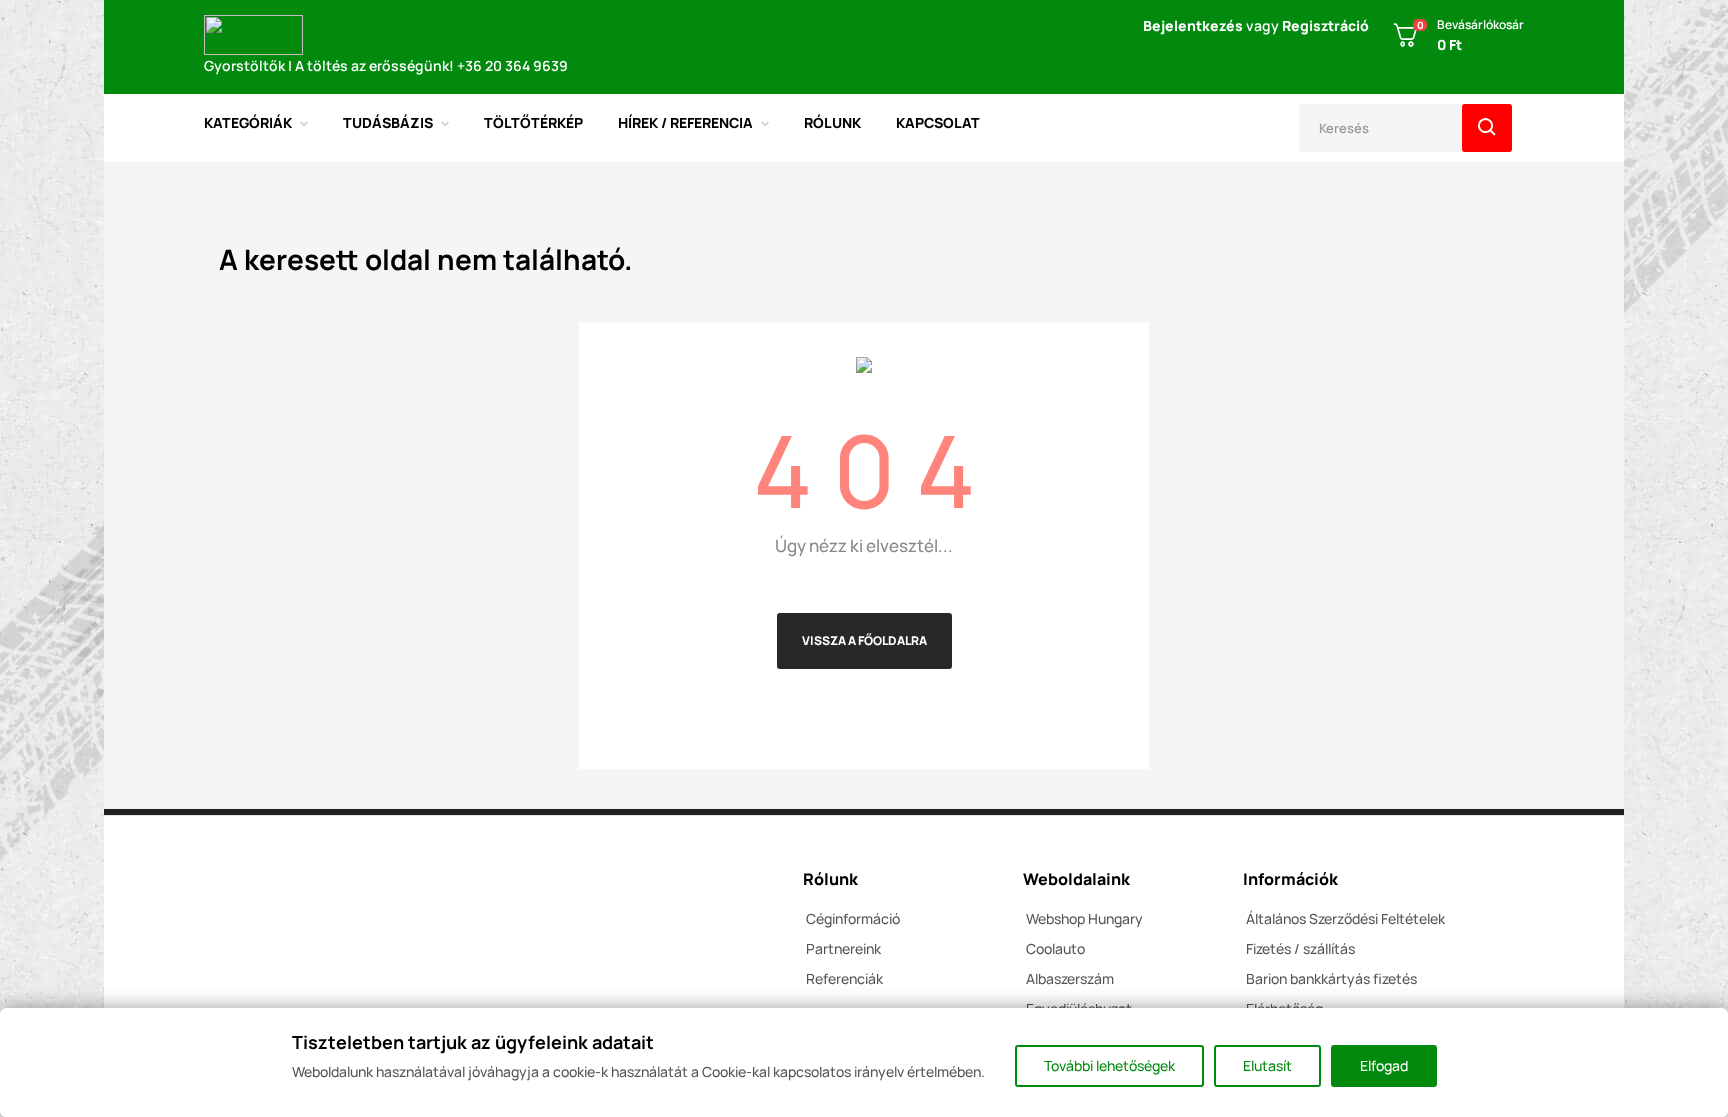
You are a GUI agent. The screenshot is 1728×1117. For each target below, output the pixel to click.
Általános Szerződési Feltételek (1345, 918)
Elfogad (1384, 1065)
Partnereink (843, 948)
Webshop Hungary (1084, 918)
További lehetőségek (1109, 1065)
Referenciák (844, 978)
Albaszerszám (1070, 978)
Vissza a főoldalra (864, 640)
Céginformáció (853, 918)
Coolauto (1055, 948)
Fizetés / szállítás (1300, 948)
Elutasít (1267, 1065)
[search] (1487, 128)
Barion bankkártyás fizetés (1331, 978)
